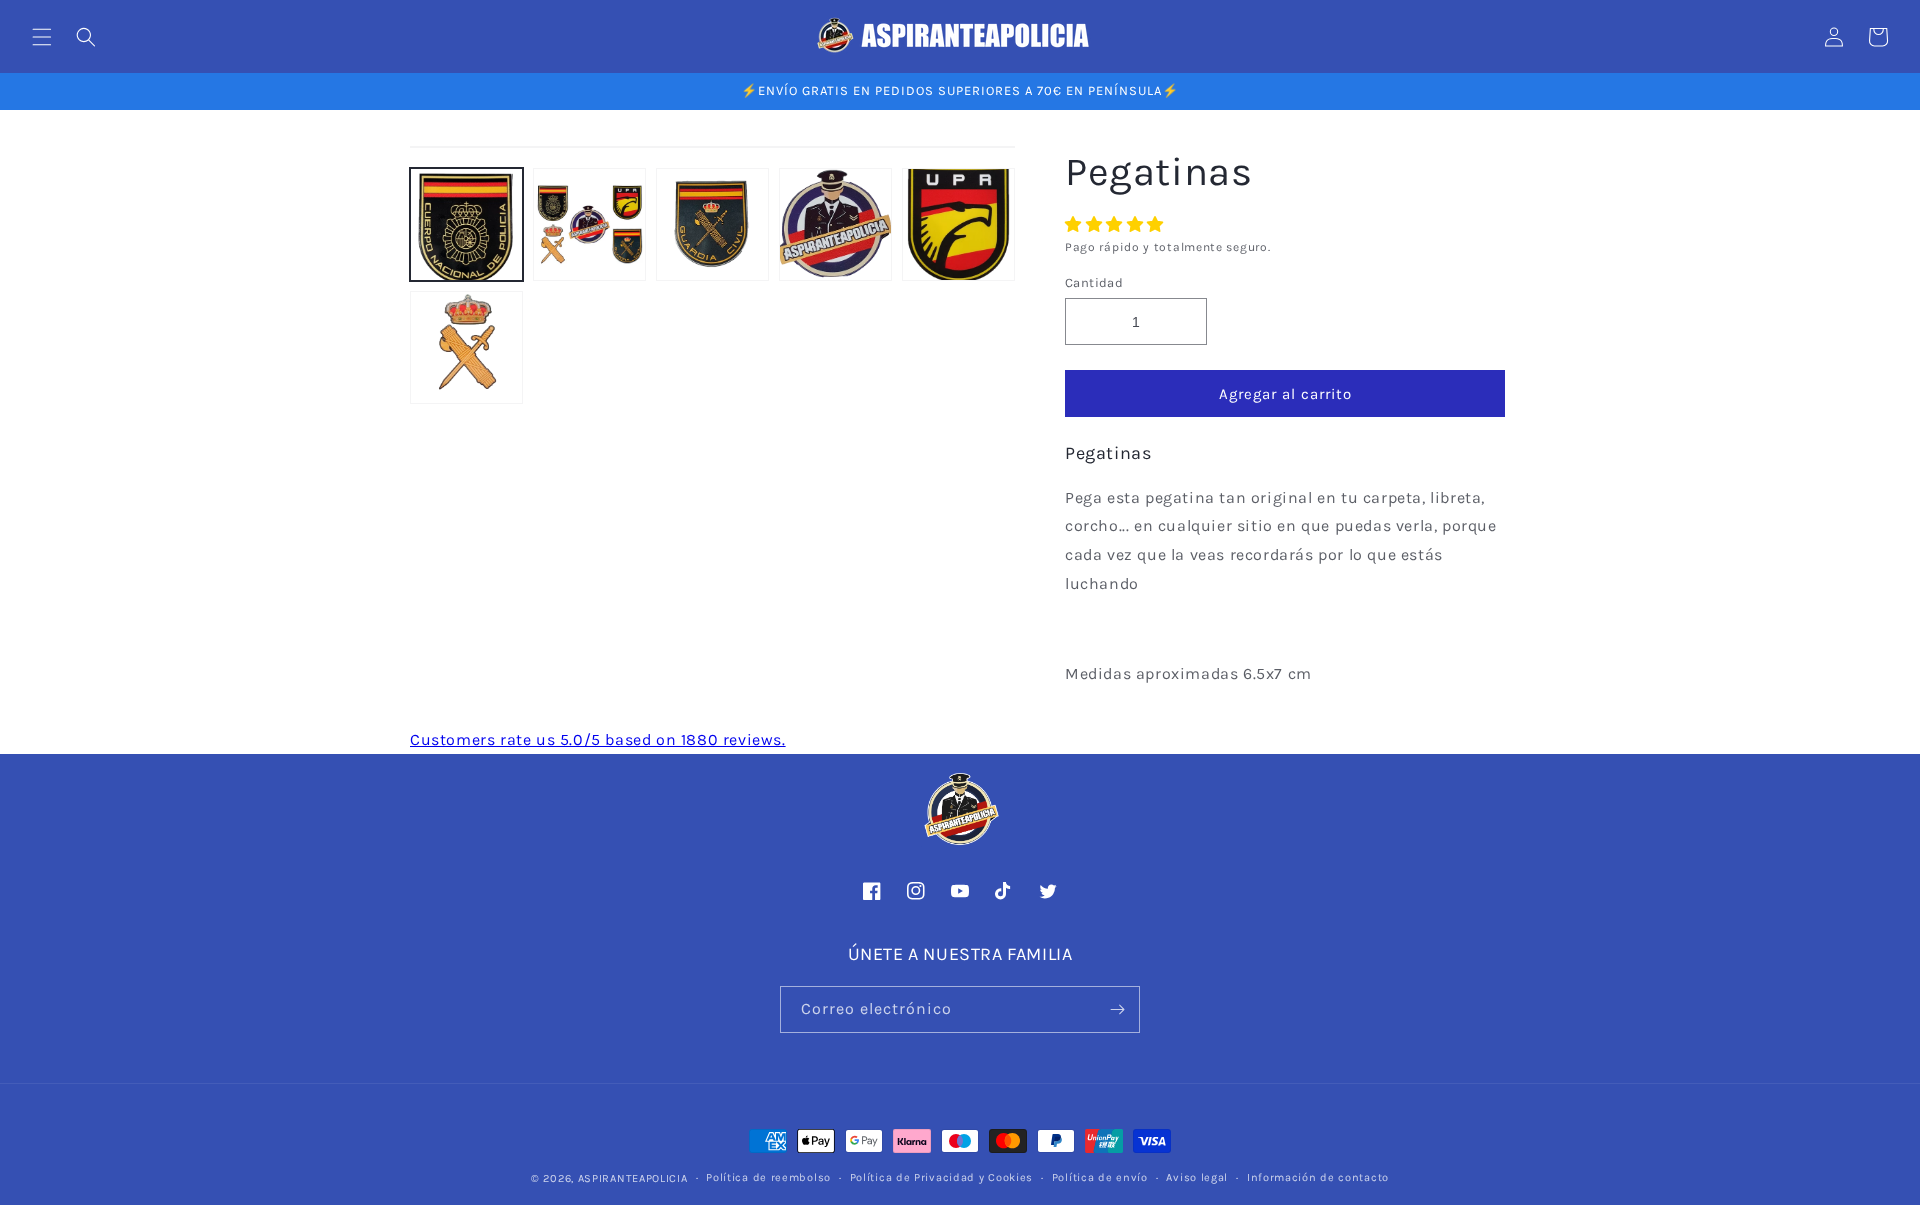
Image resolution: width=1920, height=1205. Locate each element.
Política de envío (1100, 1177)
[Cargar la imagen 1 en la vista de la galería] (466, 224)
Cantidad (1094, 282)
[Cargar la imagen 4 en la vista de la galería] (835, 224)
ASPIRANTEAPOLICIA (633, 1178)
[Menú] (42, 37)
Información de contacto (1318, 1177)
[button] (1117, 224)
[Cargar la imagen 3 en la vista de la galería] (712, 224)
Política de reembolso (768, 1177)
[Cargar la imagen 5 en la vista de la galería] (958, 224)
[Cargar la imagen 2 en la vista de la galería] (589, 224)
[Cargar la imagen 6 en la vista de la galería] (466, 347)
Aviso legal (1197, 1177)
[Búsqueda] (86, 37)
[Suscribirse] (1117, 1009)
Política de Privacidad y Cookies (941, 1177)
